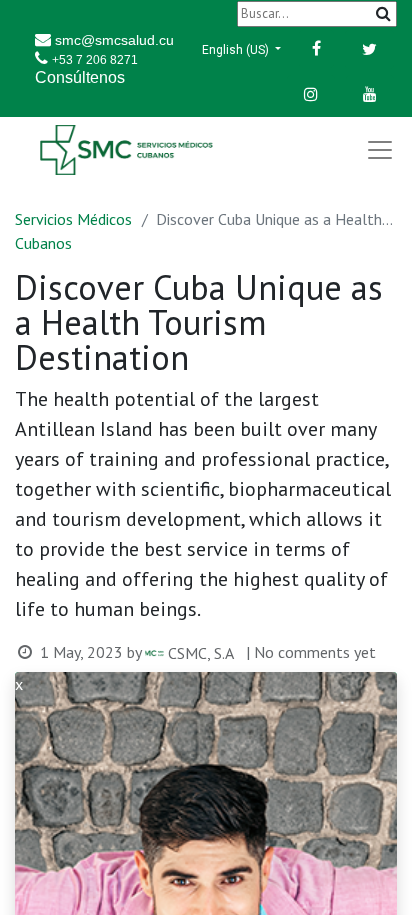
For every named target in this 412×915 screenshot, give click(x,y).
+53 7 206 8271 (95, 60)
